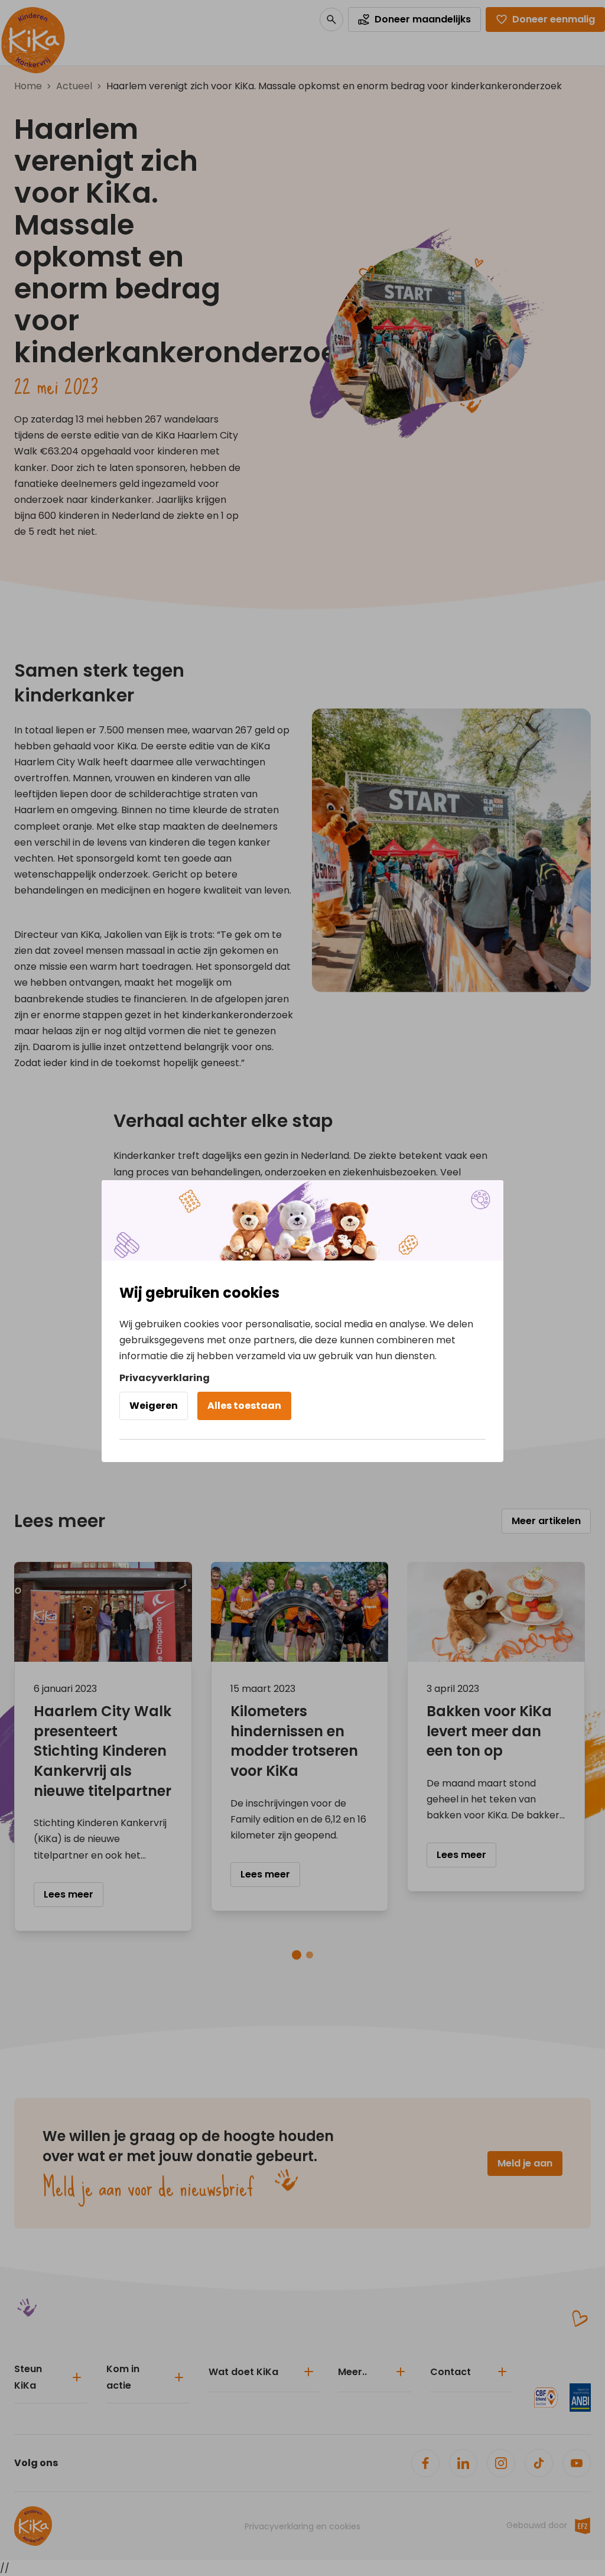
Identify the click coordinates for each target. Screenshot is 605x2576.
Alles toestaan (244, 1406)
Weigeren (154, 1406)
